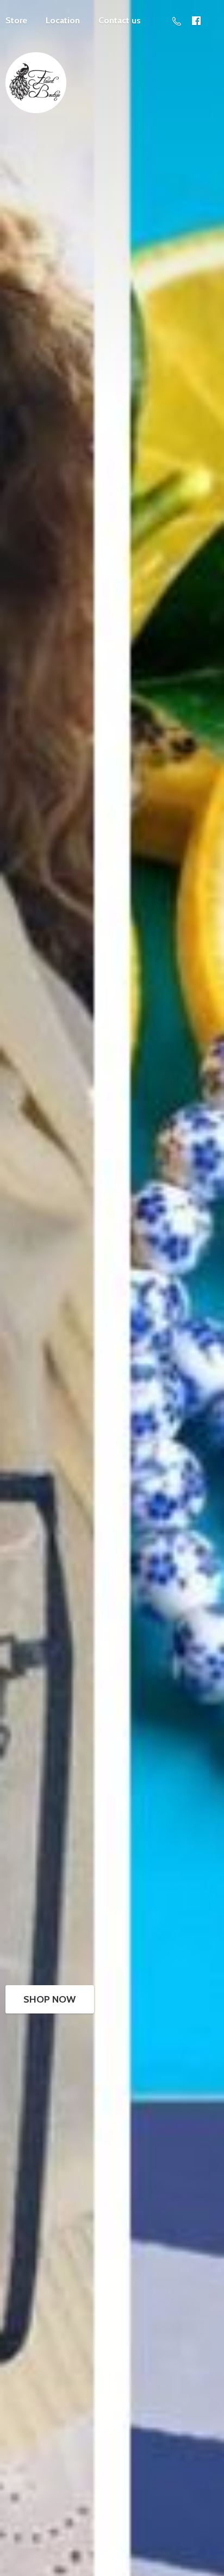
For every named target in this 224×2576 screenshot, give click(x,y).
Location (63, 20)
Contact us (120, 20)
